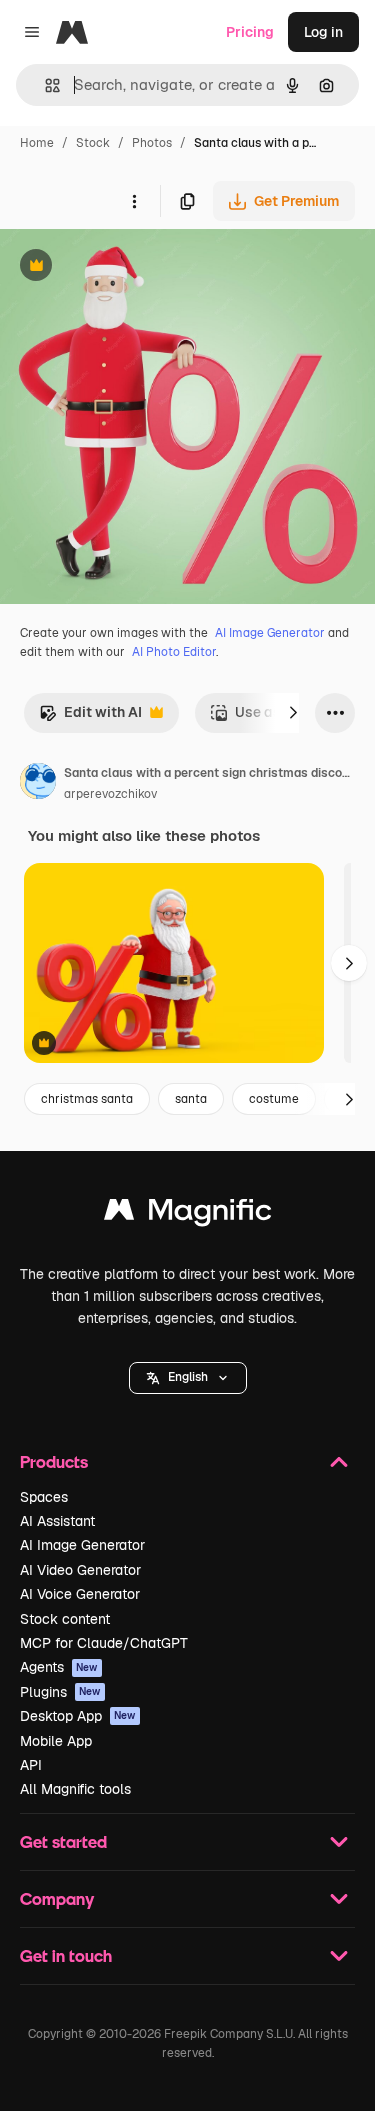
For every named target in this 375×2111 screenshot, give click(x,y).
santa (191, 1099)
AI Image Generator (270, 633)
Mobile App (56, 1741)
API (31, 1765)
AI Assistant (57, 1521)
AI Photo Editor (174, 652)
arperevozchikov (110, 794)
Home (37, 143)
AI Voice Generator (80, 1594)
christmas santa (87, 1099)
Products (54, 1461)
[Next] (293, 713)
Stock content (65, 1619)
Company (57, 1898)
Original (128, 267)
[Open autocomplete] (44, 85)
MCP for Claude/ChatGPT (104, 1643)
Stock (93, 143)
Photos (152, 143)
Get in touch (66, 1955)
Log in (323, 32)
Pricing (250, 32)
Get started (63, 1841)
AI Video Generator (80, 1570)
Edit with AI (90, 717)
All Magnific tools (75, 1789)
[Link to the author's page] (38, 784)
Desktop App (78, 1716)
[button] (188, 1378)
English (188, 1377)
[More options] (134, 201)
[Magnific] (188, 1214)
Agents (59, 1667)
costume (274, 1099)
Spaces (44, 1497)
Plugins (60, 1692)
